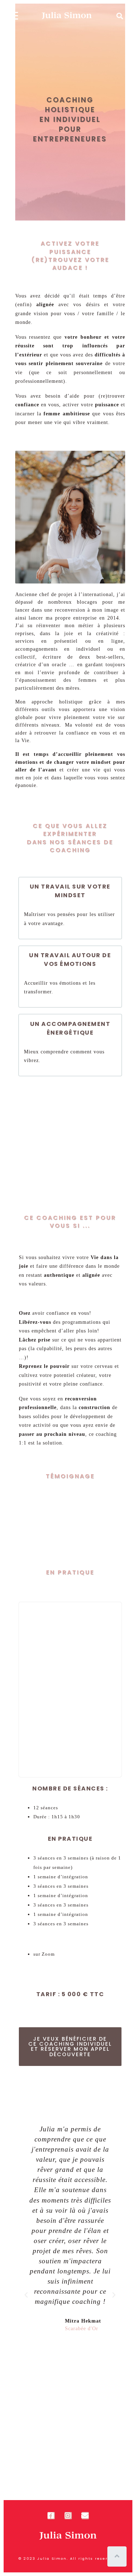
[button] (26, 2295)
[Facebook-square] (51, 2516)
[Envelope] (85, 2516)
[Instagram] (68, 2516)
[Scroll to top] (117, 2556)
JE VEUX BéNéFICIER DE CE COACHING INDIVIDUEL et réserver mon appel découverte (70, 2047)
